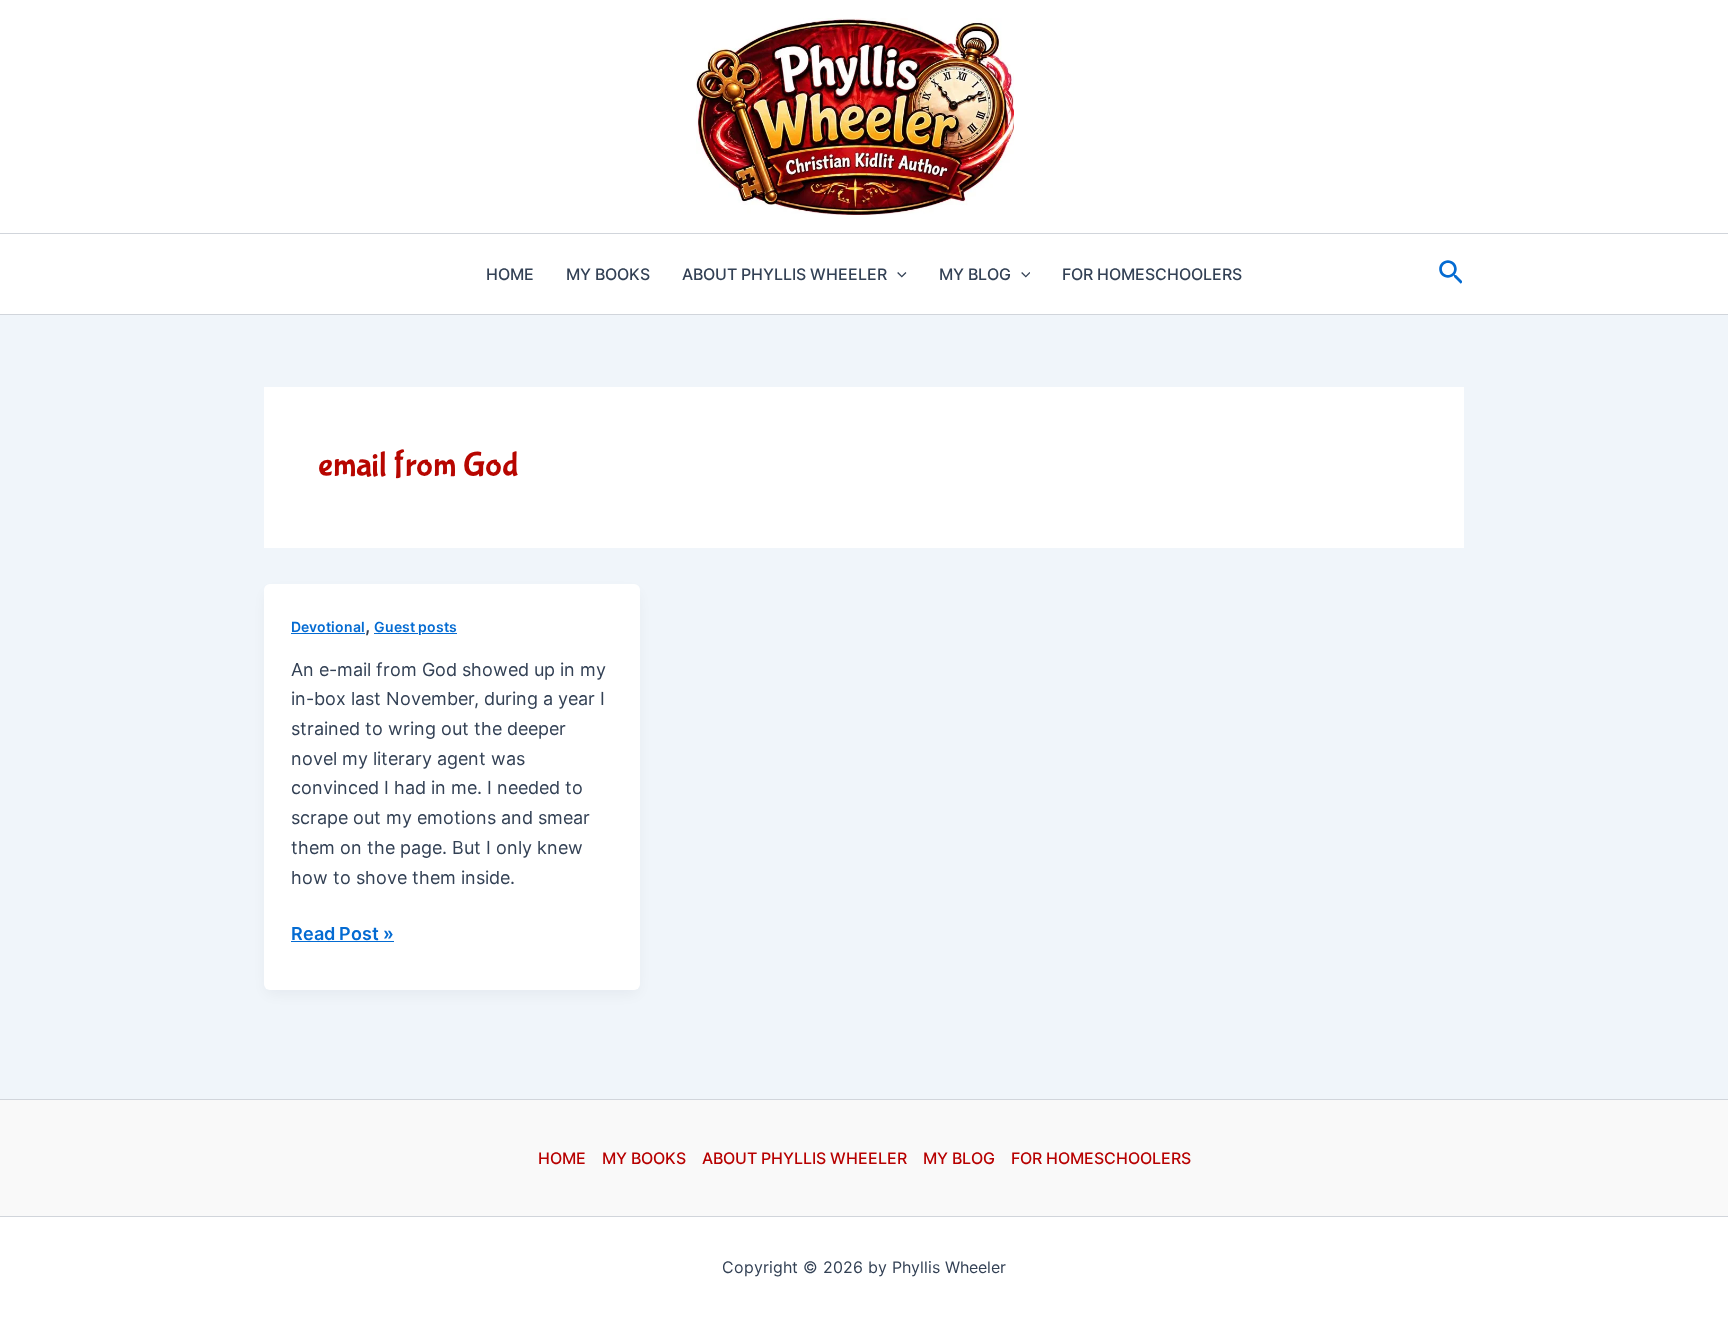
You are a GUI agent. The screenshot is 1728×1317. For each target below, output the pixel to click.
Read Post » (342, 935)
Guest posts (415, 626)
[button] (897, 274)
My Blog (975, 274)
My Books (608, 274)
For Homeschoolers (1152, 274)
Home (510, 274)
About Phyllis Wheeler (784, 274)
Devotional (328, 626)
